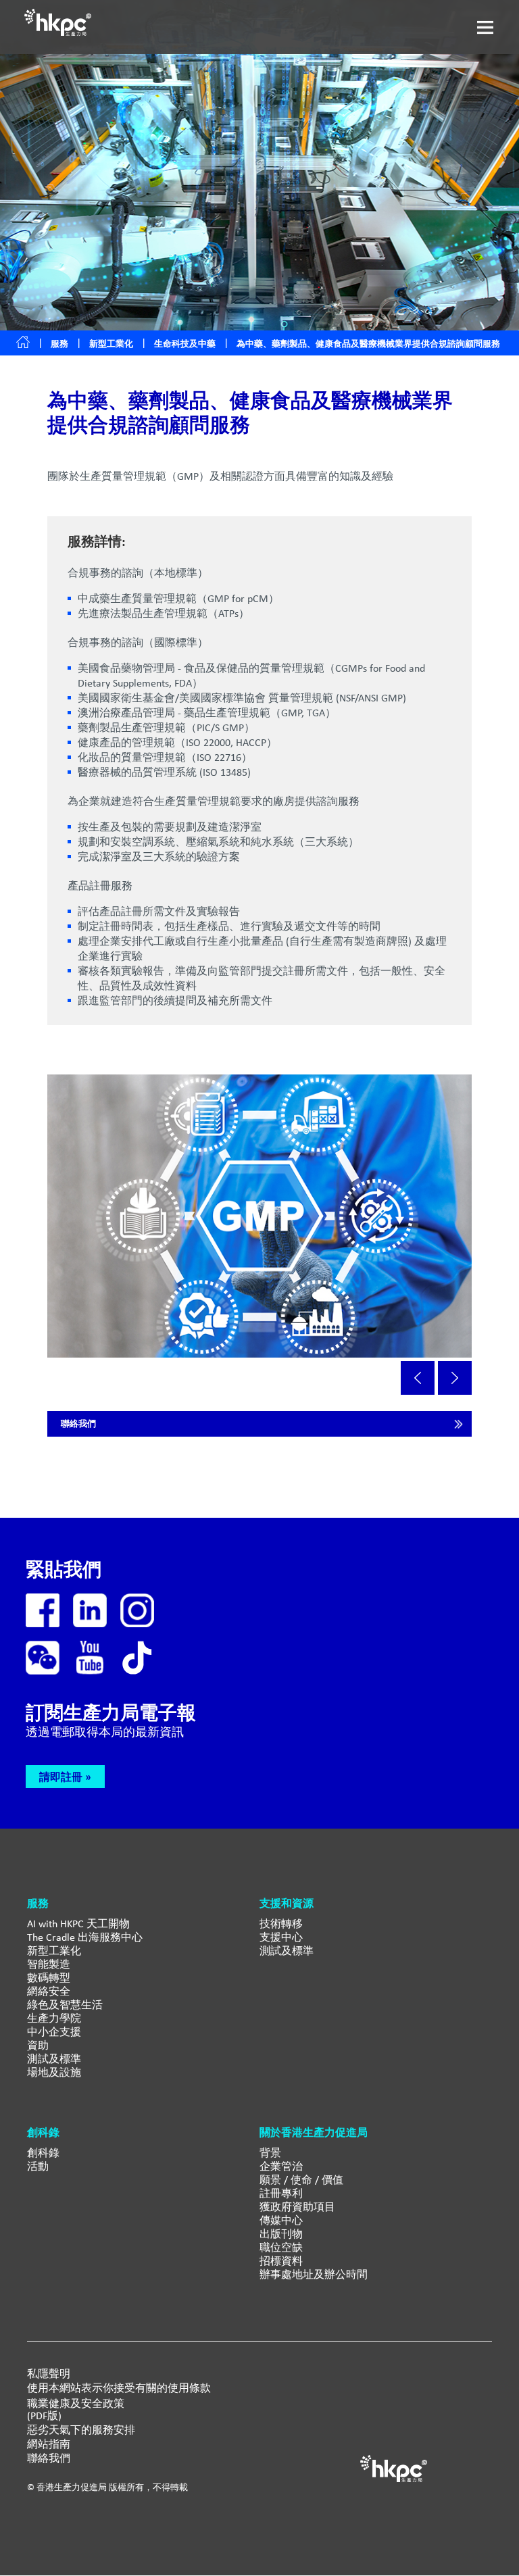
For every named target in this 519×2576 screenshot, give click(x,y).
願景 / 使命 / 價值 (301, 2180)
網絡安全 (49, 1991)
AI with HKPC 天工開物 (78, 1924)
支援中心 (281, 1937)
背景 (270, 2153)
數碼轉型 (49, 1978)
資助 (38, 2045)
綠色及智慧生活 (65, 2005)
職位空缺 (281, 2247)
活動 (38, 2166)
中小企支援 (54, 2032)
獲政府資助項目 (297, 2207)
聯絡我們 (78, 1423)
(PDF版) (44, 2416)
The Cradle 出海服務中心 (85, 1937)
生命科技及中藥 (185, 344)
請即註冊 (61, 1777)
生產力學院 (54, 2018)
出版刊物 (281, 2234)
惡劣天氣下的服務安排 (81, 2430)
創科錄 (43, 2153)
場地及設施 (54, 2072)
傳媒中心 (281, 2220)
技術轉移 (281, 1924)
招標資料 (281, 2261)
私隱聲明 (49, 2374)
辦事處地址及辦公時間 (314, 2274)
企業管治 (281, 2166)
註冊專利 (281, 2193)
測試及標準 (54, 2059)
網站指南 (49, 2444)
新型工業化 (111, 344)
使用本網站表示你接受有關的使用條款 (119, 2388)
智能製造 (49, 1964)
